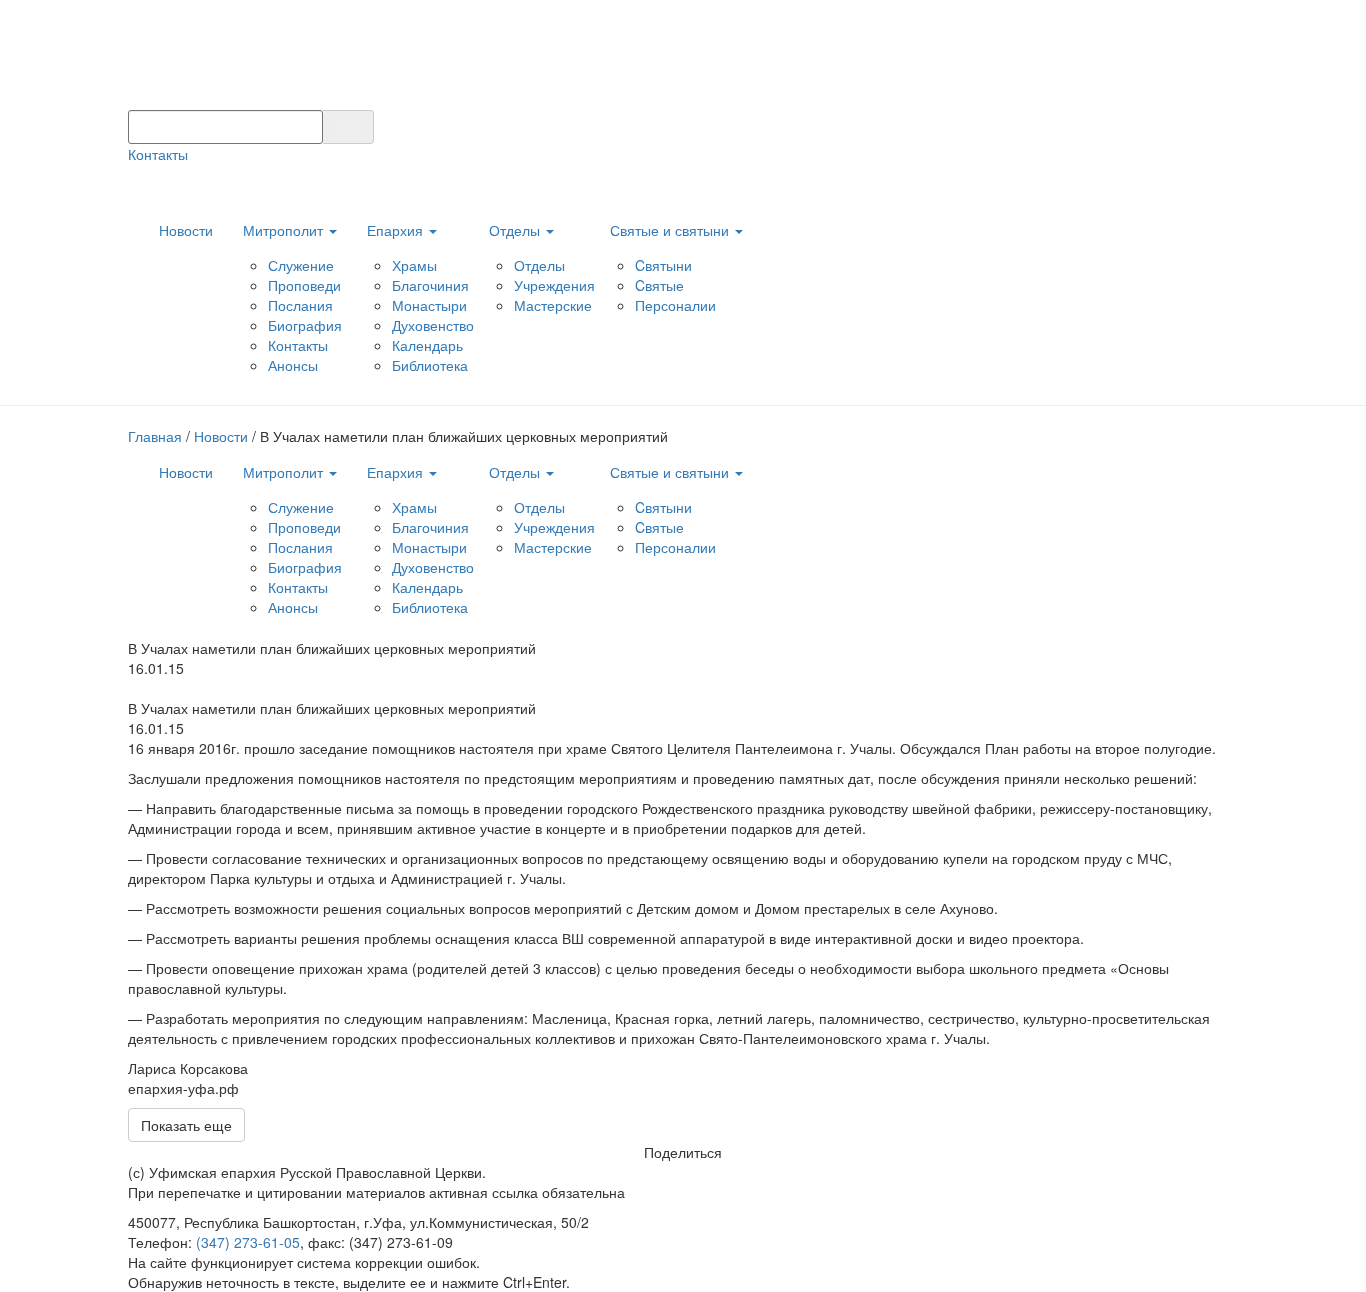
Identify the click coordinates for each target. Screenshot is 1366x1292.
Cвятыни (663, 265)
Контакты (158, 154)
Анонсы (293, 365)
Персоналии (675, 305)
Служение (301, 265)
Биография (305, 325)
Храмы (414, 265)
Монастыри (429, 305)
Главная (155, 436)
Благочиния (430, 285)
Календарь (427, 345)
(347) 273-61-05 (248, 1242)
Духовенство (433, 325)
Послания (300, 305)
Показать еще (186, 1125)
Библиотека (430, 365)
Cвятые (659, 285)
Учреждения (554, 285)
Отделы (516, 230)
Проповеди (304, 285)
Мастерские (553, 305)
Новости (186, 230)
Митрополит (285, 230)
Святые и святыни (671, 230)
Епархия (397, 230)
